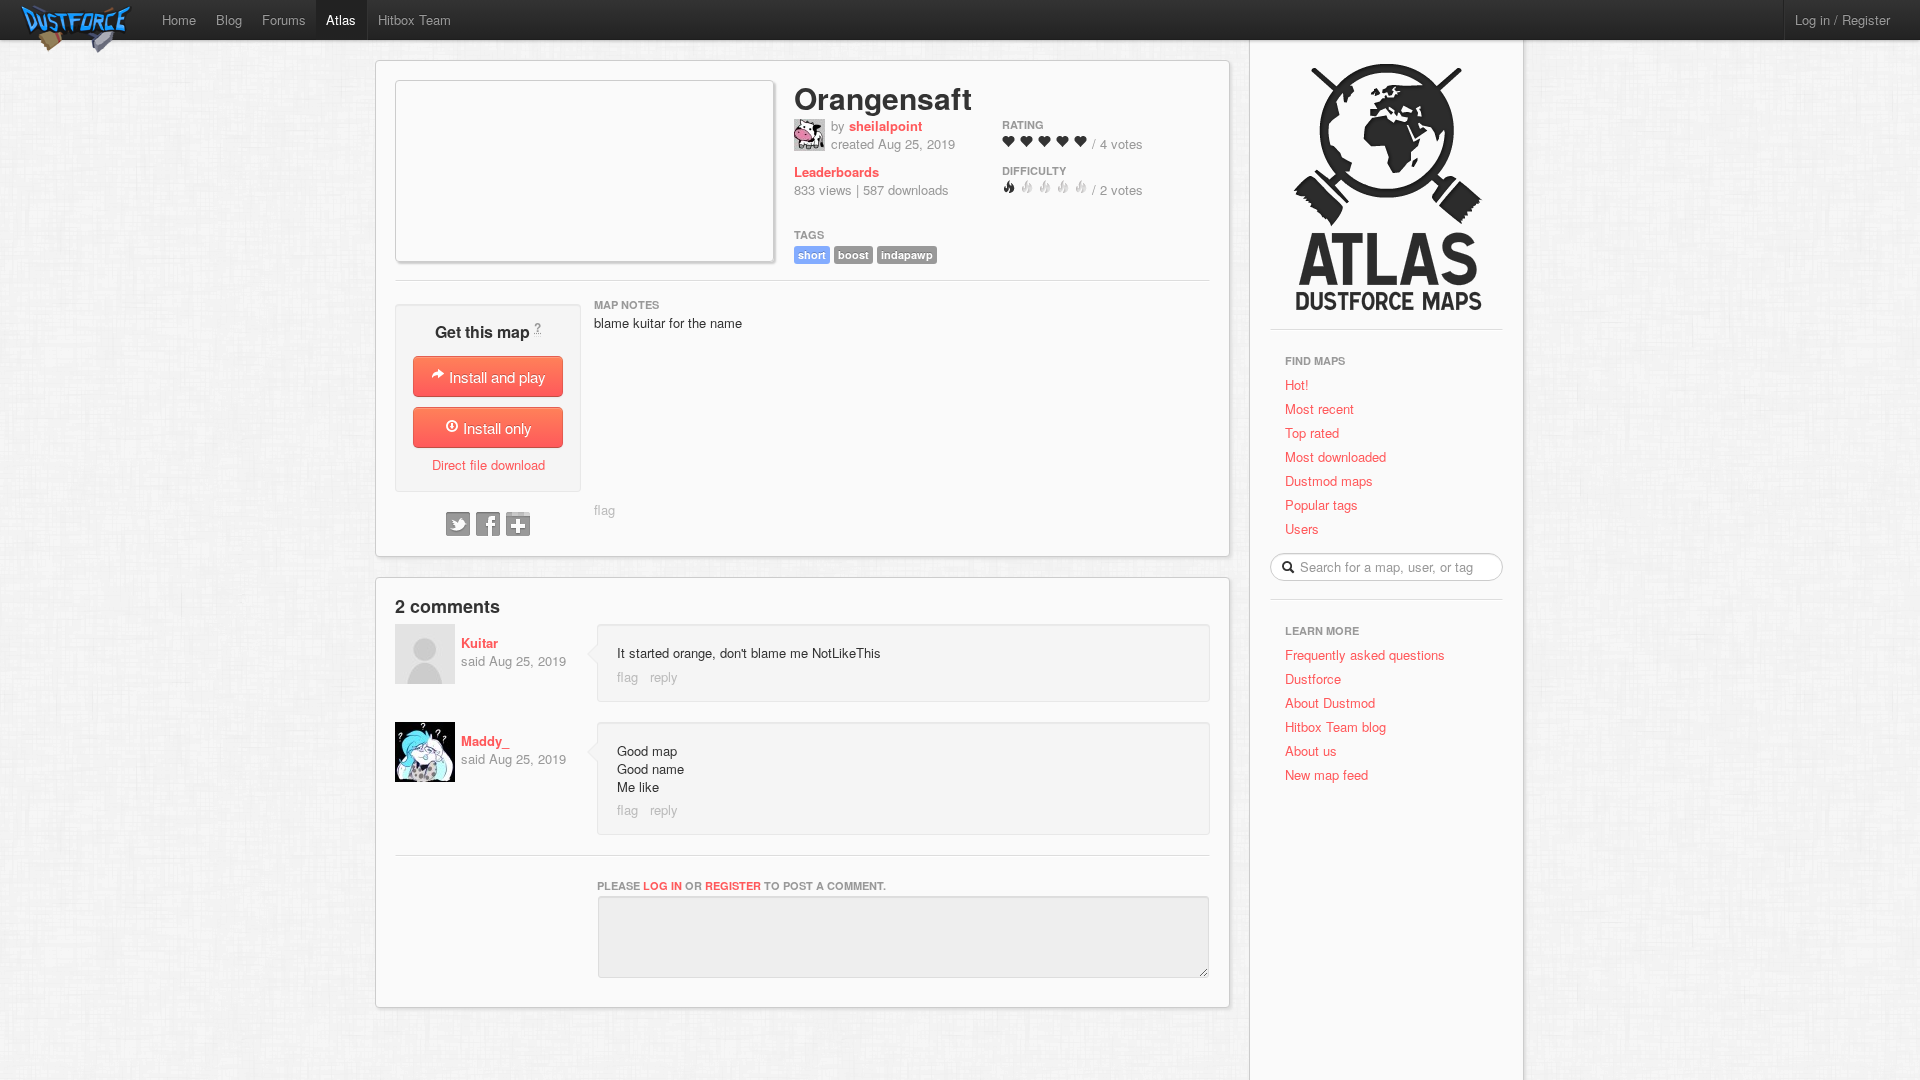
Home (179, 19)
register (733, 885)
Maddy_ (485, 740)
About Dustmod (1330, 702)
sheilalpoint (885, 125)
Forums (284, 19)
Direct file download (488, 464)
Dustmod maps (1329, 480)
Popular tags (1321, 504)
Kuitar (479, 642)
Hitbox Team (414, 19)
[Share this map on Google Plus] (518, 525)
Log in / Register (1842, 19)
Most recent (1319, 408)
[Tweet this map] (458, 525)
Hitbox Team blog (1335, 726)
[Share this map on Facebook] (488, 525)
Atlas (341, 19)
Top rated (1312, 432)
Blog (229, 19)
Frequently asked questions (1365, 654)
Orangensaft (883, 97)
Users (1302, 528)
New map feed (1330, 774)
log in (662, 885)
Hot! (1297, 384)
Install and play (495, 376)
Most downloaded (1335, 456)
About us (1311, 750)
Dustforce (1313, 678)
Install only (495, 427)
